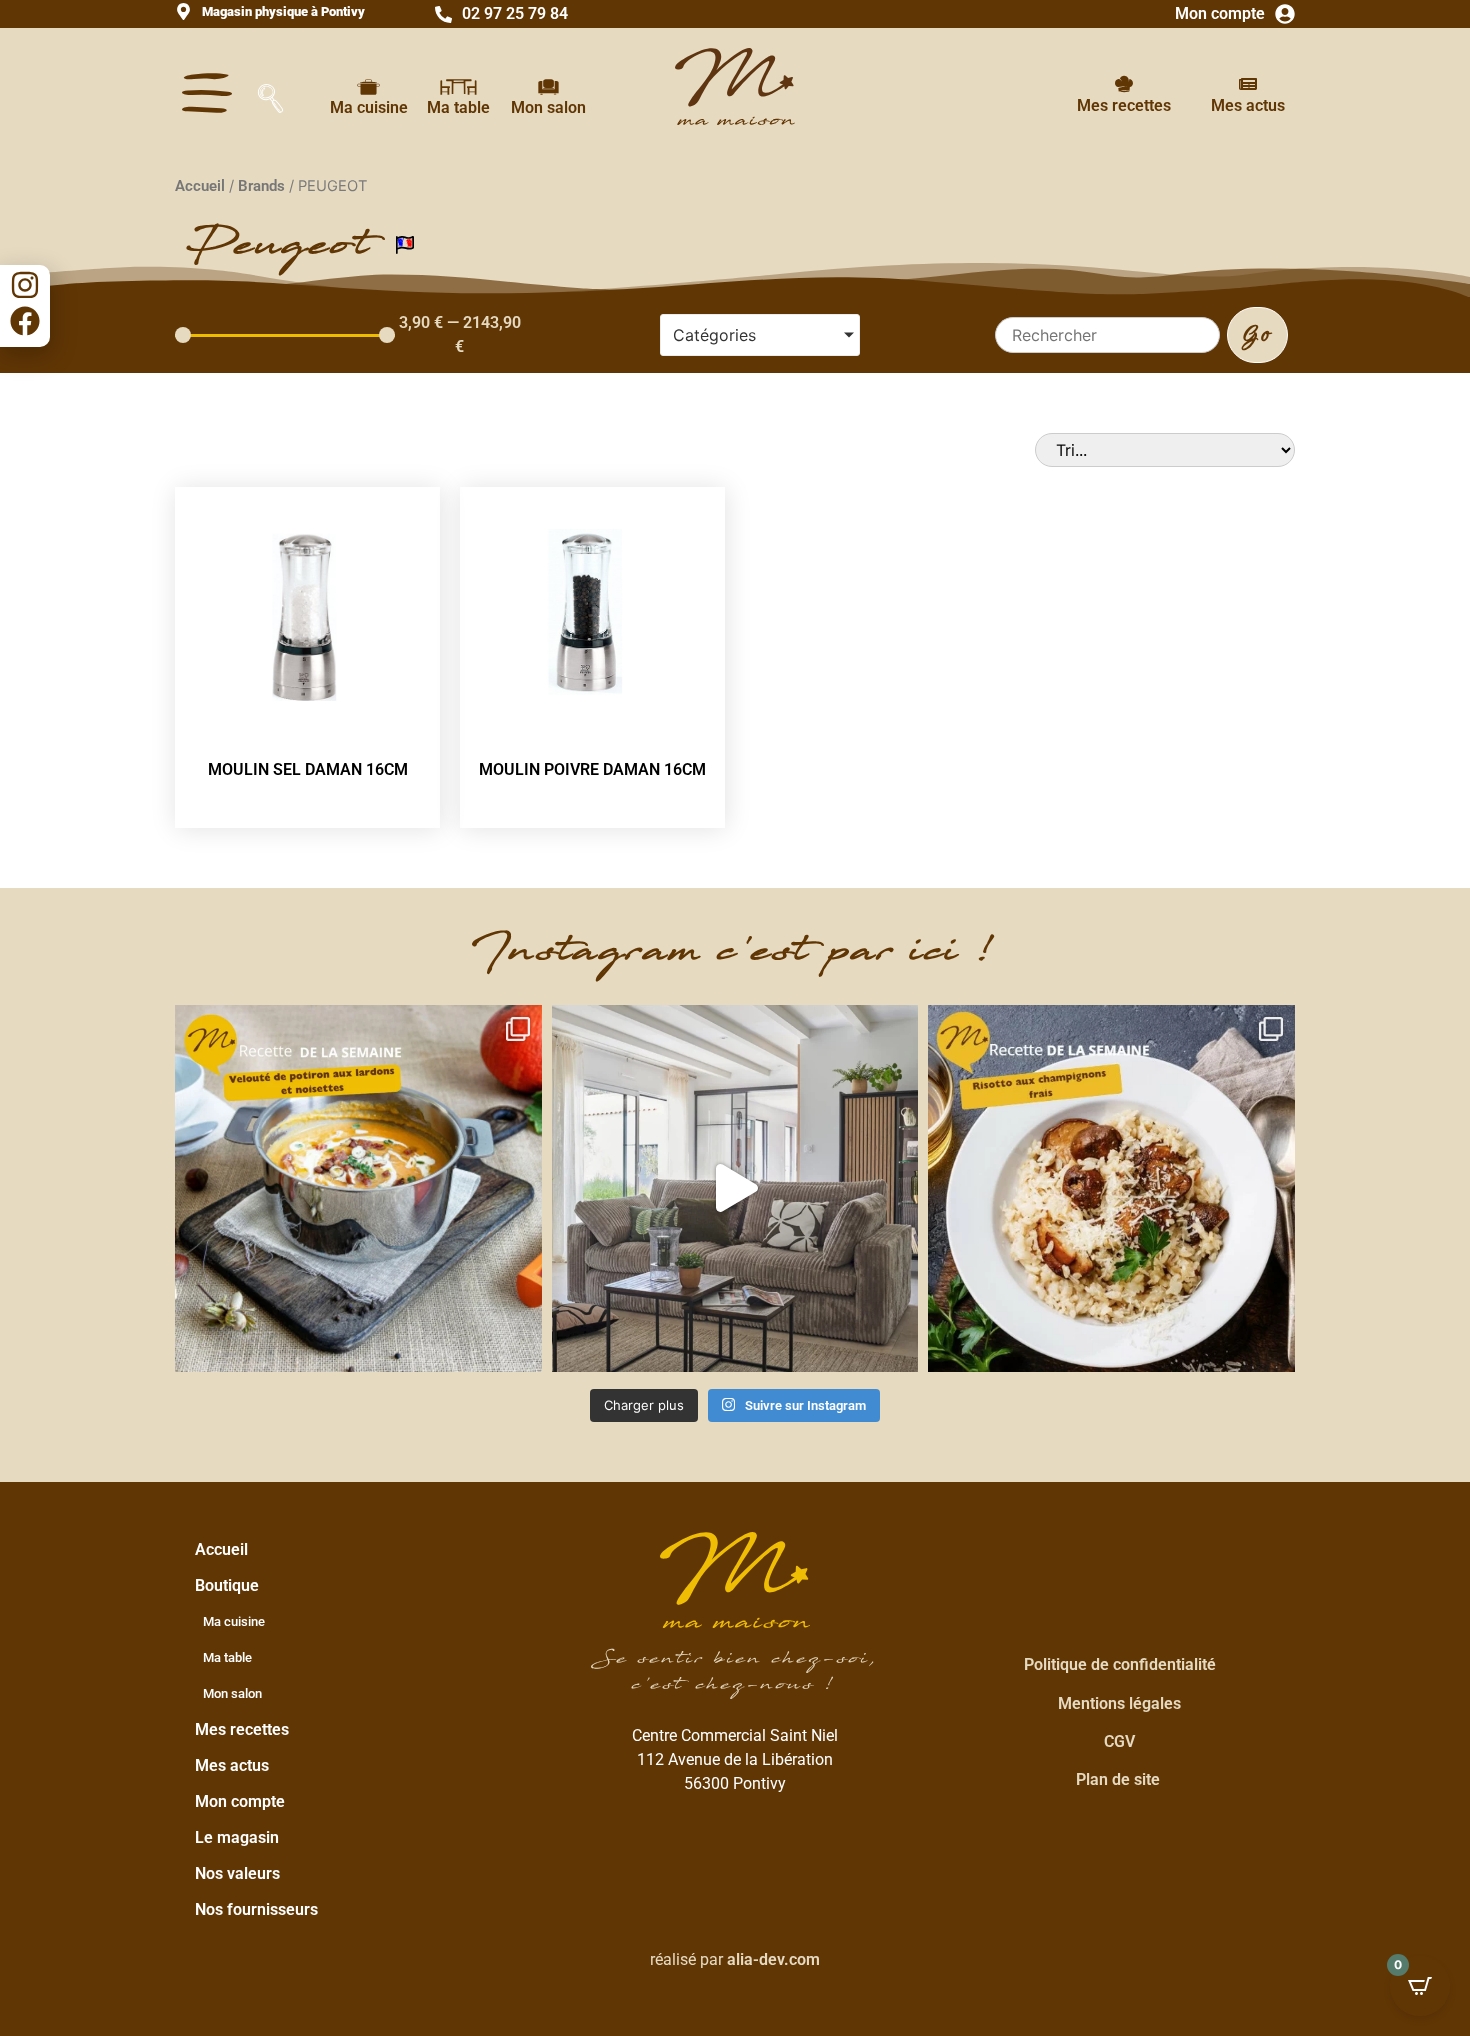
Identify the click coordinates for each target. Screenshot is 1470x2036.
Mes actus (1248, 105)
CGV (1119, 1741)
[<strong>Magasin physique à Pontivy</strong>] (183, 11)
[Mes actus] (1248, 84)
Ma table (458, 107)
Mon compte (1220, 13)
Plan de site (1118, 1779)
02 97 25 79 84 (515, 13)
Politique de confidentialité (1120, 1664)
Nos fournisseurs (256, 1909)
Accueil (200, 186)
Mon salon (548, 107)
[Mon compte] (1285, 14)
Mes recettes (1124, 105)
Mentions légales (1119, 1703)
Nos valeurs (237, 1873)
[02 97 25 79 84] (443, 14)
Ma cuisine (369, 107)
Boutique (227, 1585)
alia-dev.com (773, 1959)
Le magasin (237, 1837)
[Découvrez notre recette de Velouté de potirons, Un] (358, 1188)
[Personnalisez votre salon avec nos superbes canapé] (735, 1188)
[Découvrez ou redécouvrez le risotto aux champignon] (1111, 1188)
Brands (261, 186)
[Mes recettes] (1124, 84)
